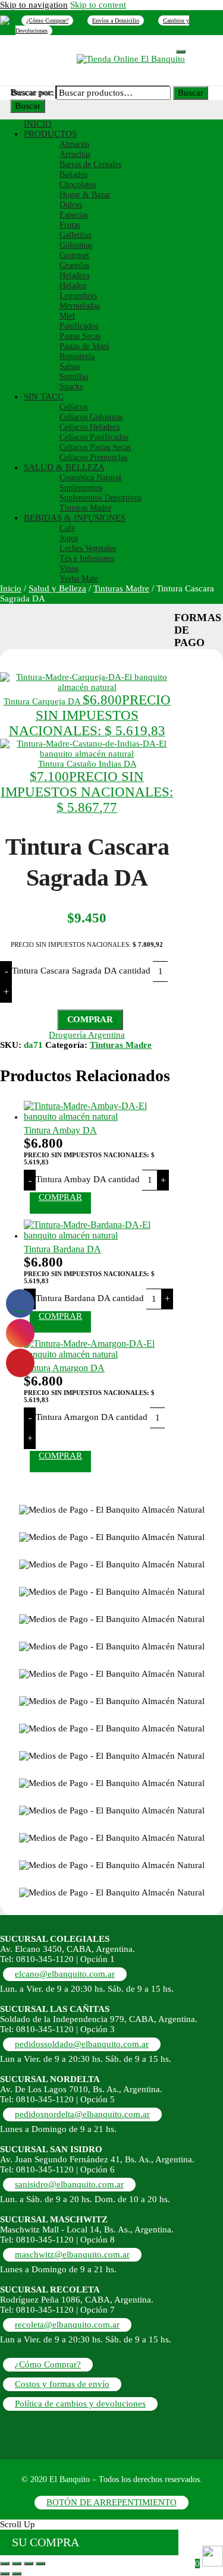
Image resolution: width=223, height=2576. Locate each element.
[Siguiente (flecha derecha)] (17, 2574)
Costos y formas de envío (62, 2384)
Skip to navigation (34, 5)
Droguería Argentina (87, 1035)
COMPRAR (90, 1019)
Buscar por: (33, 93)
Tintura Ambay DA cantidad (88, 1179)
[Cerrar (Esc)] (40, 2564)
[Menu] (181, 52)
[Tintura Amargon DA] (99, 1354)
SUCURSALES (146, 48)
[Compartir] (29, 2564)
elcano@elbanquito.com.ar (65, 1974)
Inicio (11, 588)
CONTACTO (50, 57)
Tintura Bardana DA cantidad (90, 1298)
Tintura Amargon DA (64, 1368)
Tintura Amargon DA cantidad (92, 1417)
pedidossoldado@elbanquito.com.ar (82, 2044)
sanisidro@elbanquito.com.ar (69, 2184)
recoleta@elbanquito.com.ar (67, 2325)
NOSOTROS (89, 48)
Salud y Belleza (57, 588)
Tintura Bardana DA (62, 1249)
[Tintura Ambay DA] (99, 1117)
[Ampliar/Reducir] (5, 2564)
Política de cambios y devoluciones (80, 2404)
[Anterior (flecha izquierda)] (5, 2574)
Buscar (28, 106)
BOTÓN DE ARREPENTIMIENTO (111, 2502)
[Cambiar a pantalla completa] (17, 2564)
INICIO (43, 48)
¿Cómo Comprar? (47, 21)
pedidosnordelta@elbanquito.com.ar (82, 2114)
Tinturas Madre (121, 588)
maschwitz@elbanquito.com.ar (72, 2254)
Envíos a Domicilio (116, 21)
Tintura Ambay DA (60, 1130)
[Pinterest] (5, 20)
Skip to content (98, 5)
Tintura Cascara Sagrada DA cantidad (81, 971)
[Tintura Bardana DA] (99, 1235)
